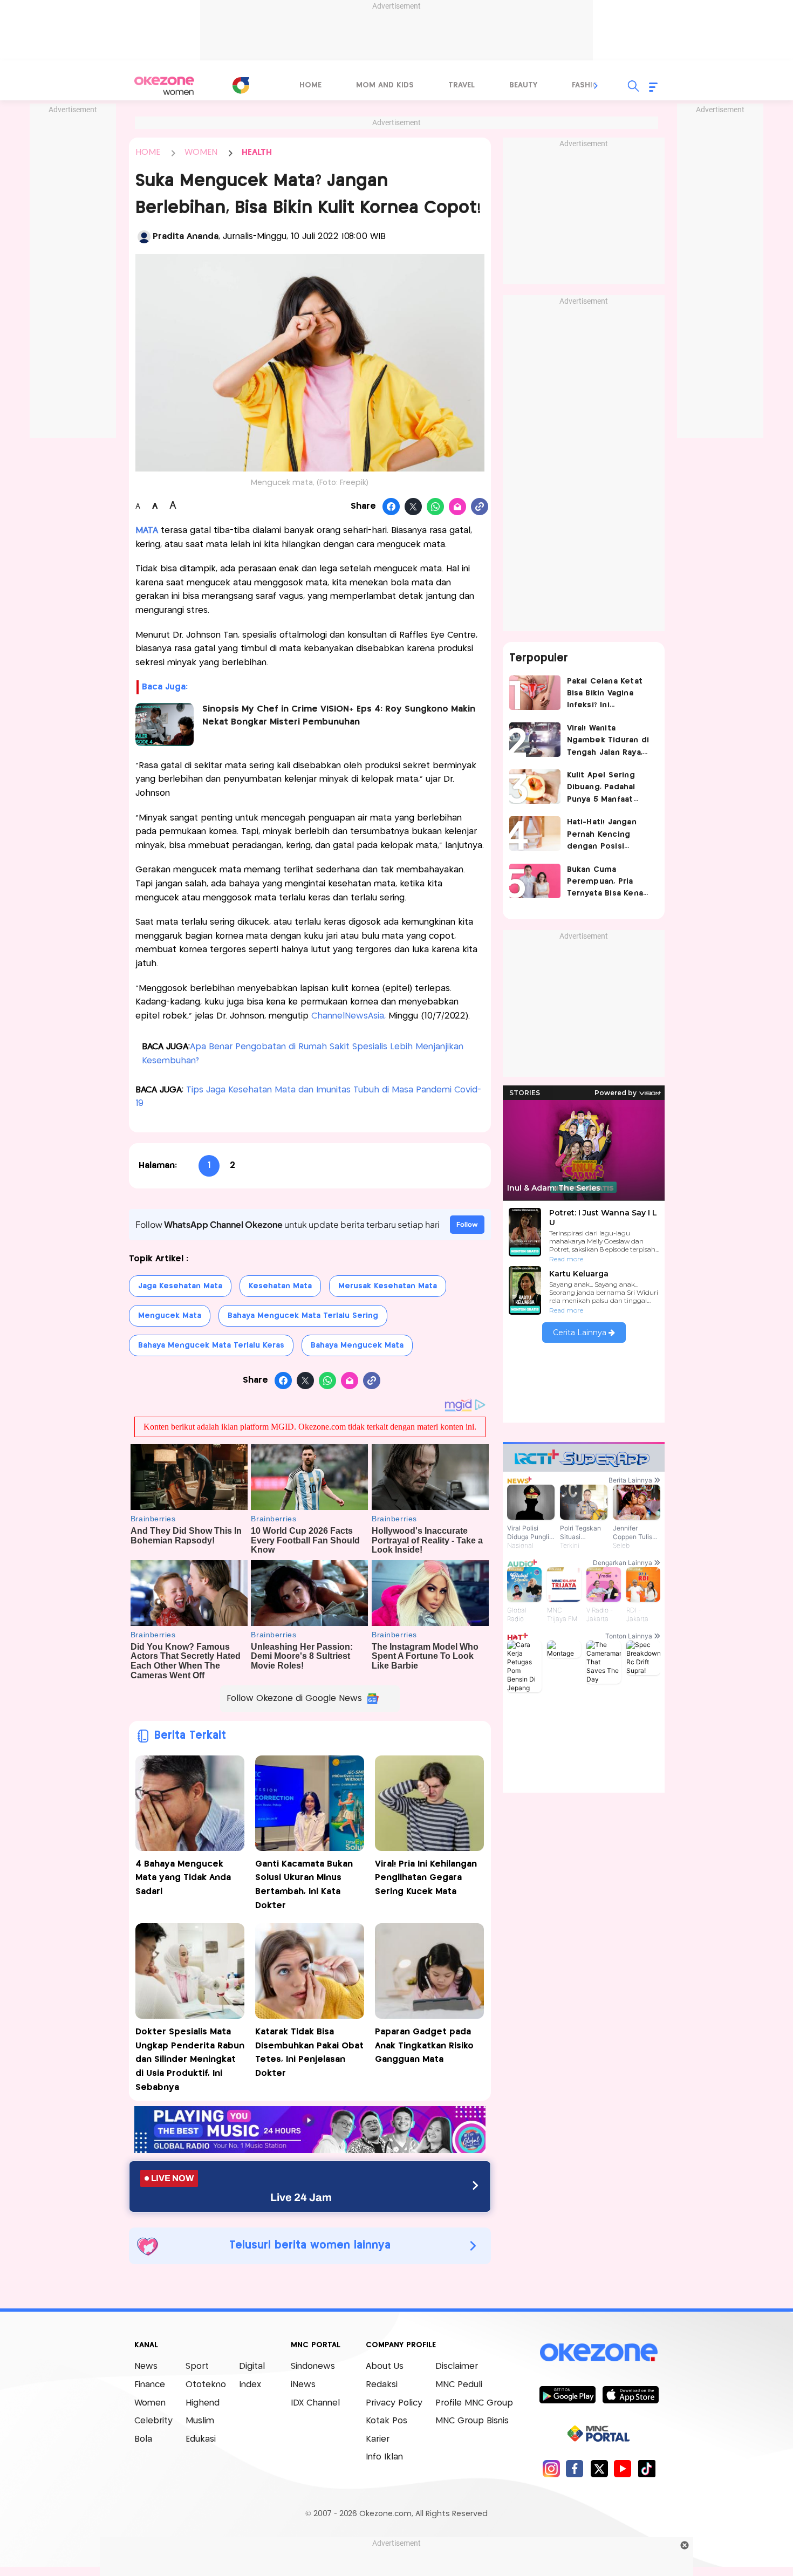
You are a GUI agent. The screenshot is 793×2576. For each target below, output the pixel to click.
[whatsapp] (436, 507)
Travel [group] (462, 85)
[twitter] (599, 2468)
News (146, 2366)
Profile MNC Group (474, 2403)
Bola (143, 2439)
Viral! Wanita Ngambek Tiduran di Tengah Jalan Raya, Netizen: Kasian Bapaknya (608, 742)
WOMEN (201, 152)
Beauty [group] (523, 85)
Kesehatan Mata (280, 1286)
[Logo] (241, 85)
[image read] (165, 725)
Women (150, 2403)
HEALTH (257, 152)
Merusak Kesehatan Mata (388, 1286)
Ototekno (206, 2385)
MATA (147, 531)
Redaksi (382, 2385)
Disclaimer (457, 2366)
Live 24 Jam (301, 2197)
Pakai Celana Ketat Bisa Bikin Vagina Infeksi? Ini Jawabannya (605, 695)
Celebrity (153, 2421)
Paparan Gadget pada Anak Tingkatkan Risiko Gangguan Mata (424, 2046)
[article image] (535, 693)
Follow (467, 1224)
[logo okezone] (599, 2353)
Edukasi (201, 2439)
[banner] (310, 2150)
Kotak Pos (387, 2421)
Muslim (200, 2421)
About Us (385, 2366)
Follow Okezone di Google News (294, 1699)
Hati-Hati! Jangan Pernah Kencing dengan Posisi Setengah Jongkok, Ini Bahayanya (606, 835)
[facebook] (575, 2468)
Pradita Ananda (186, 237)
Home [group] (310, 85)
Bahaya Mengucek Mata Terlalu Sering (303, 1316)
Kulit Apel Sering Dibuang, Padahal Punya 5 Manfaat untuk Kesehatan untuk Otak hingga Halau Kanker (605, 788)
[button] (596, 86)
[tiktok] (647, 2468)
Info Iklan (384, 2457)
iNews (303, 2385)
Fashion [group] (588, 85)
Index (250, 2385)
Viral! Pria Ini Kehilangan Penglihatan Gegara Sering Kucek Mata (426, 1878)
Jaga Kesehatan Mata (180, 1286)
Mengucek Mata (170, 1316)
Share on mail (458, 507)
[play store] (567, 2394)
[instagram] (551, 2468)
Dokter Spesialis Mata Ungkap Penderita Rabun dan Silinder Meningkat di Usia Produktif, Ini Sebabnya (190, 2059)
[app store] (630, 2394)
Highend (203, 2403)
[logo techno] (165, 86)
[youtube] (623, 2468)
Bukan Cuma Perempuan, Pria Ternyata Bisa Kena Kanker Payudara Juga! (605, 883)
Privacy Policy (394, 2403)
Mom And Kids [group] (385, 85)
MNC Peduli (459, 2385)
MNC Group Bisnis (472, 2421)
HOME (148, 152)
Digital (252, 2366)
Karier (378, 2439)
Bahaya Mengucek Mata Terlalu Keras (211, 1345)
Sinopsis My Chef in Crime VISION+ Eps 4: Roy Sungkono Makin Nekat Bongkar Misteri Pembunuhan (339, 716)
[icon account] (144, 237)
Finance (150, 2385)
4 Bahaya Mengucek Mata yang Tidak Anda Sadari (183, 1878)
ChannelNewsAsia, (347, 1016)
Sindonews (313, 2366)
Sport (197, 2366)
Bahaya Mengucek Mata (357, 1345)
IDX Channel (315, 2403)
